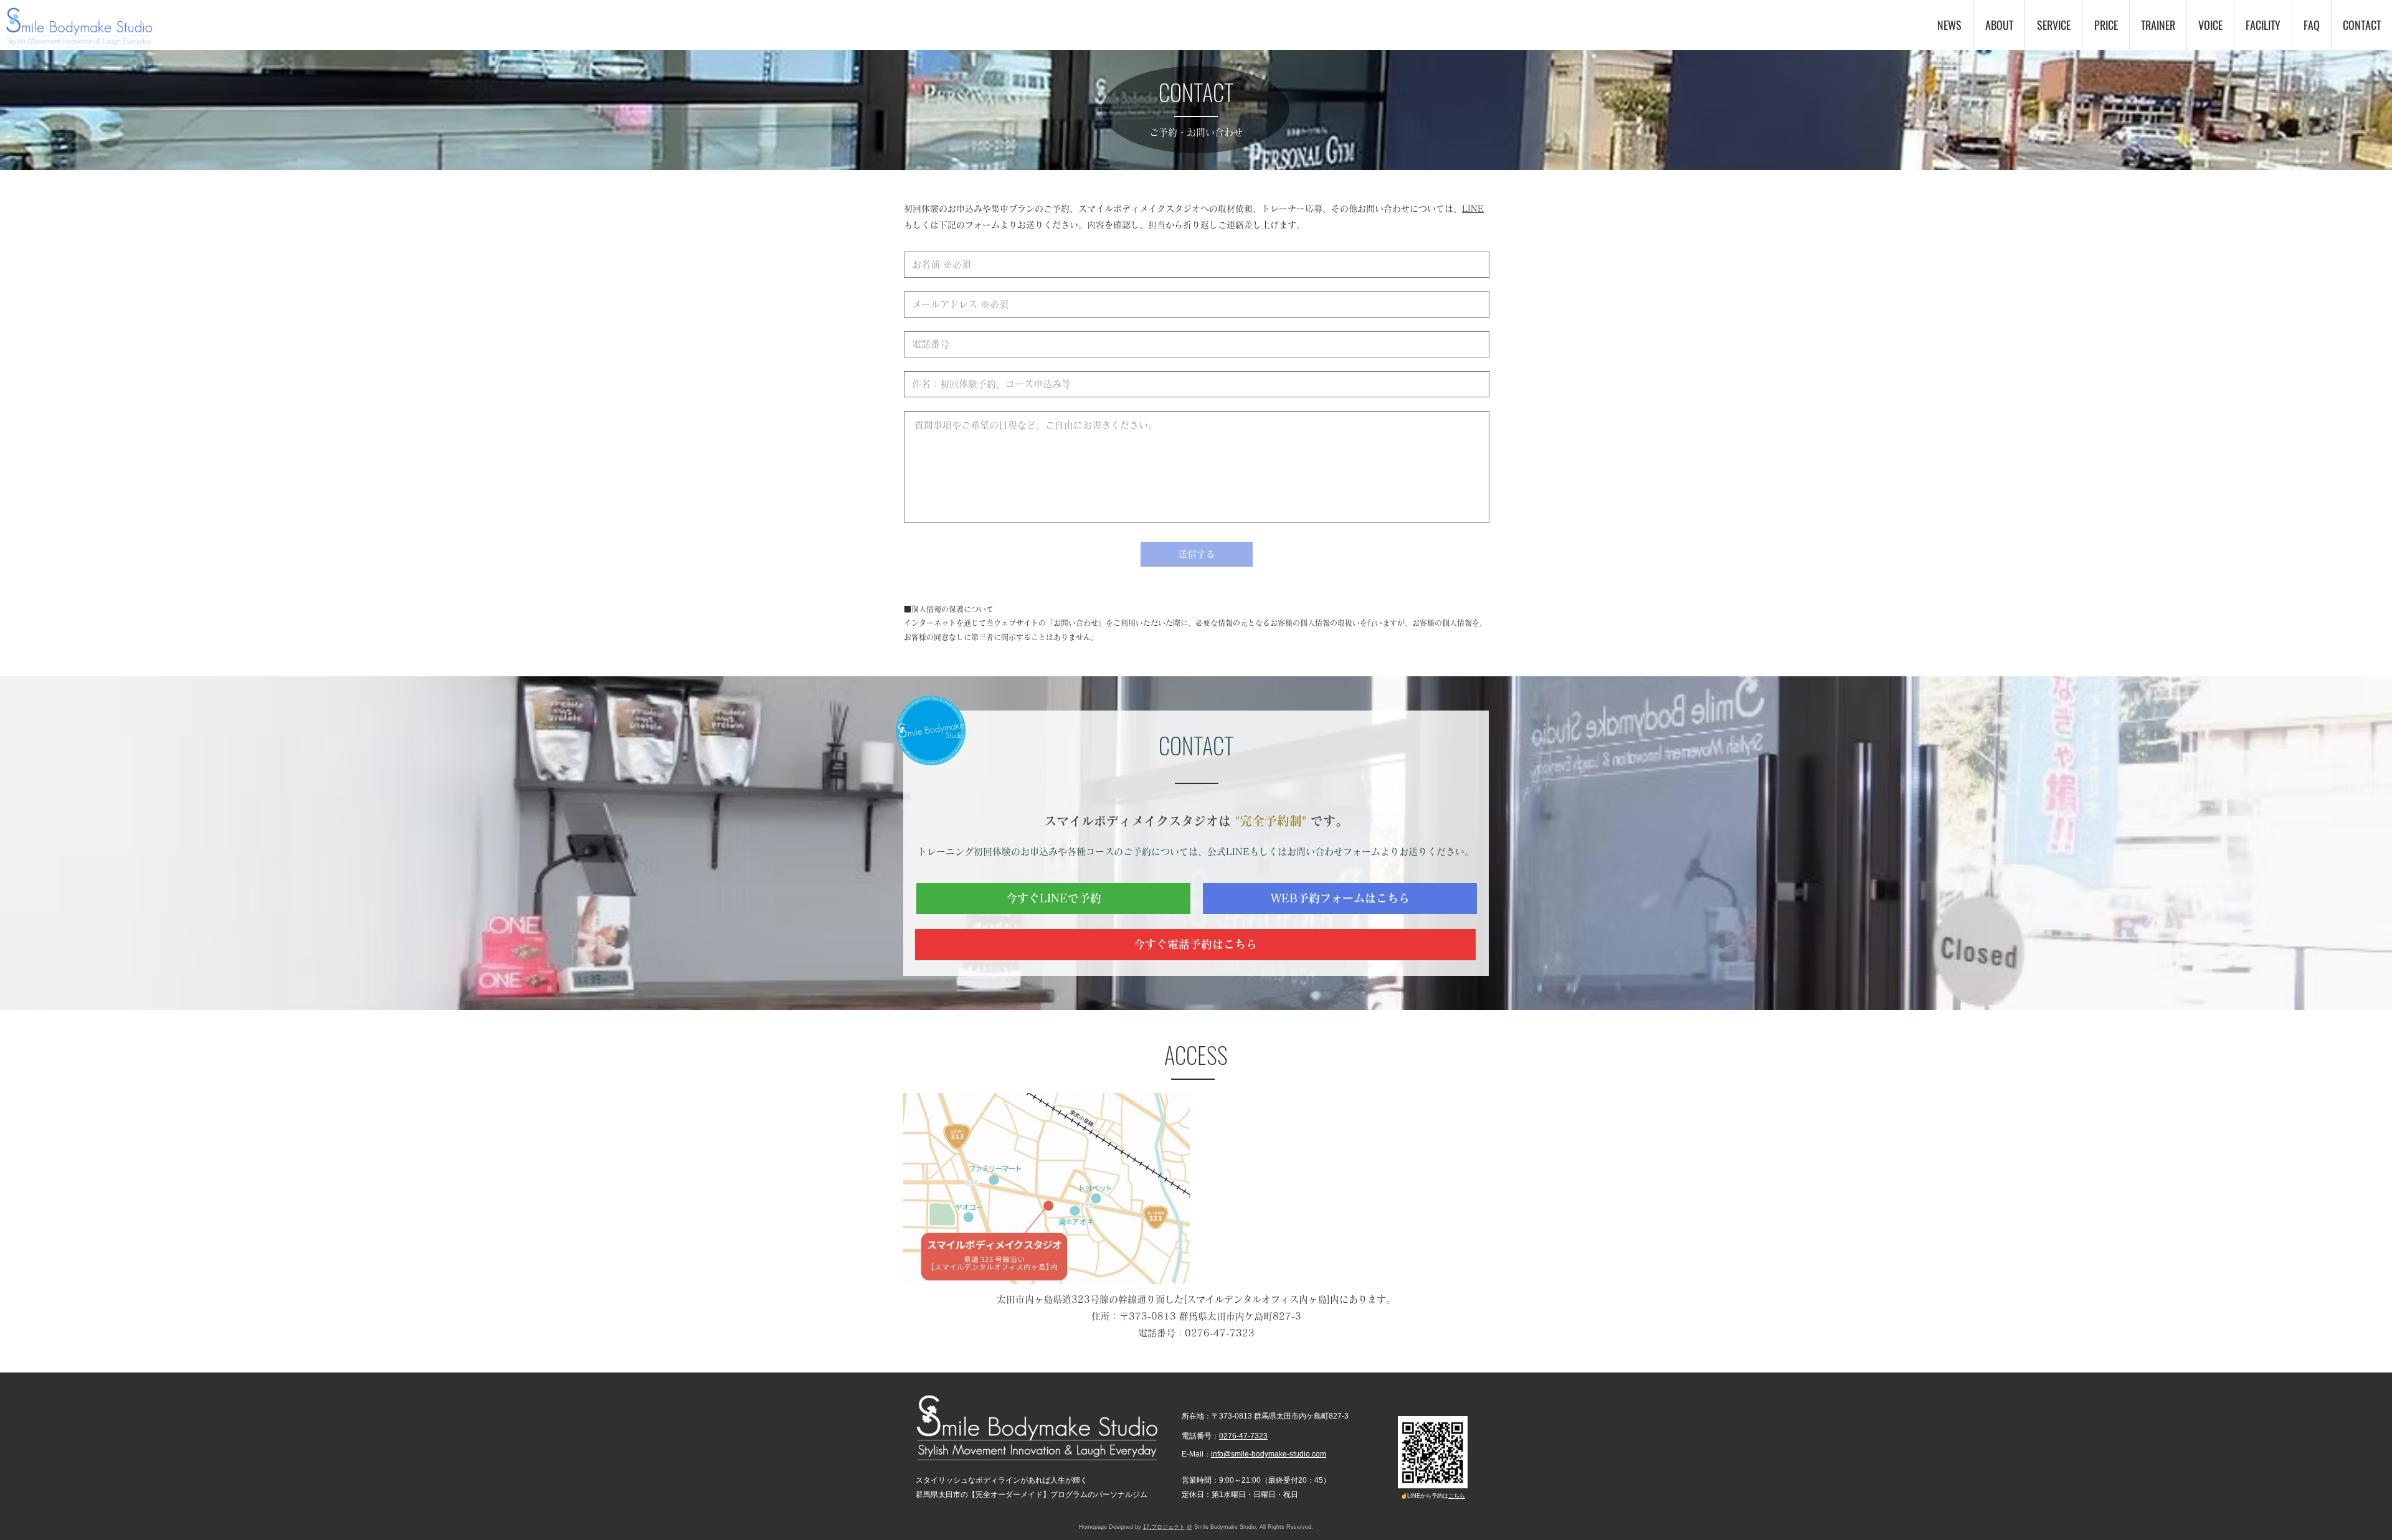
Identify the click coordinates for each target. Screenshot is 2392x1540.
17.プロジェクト (1164, 1527)
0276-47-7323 (1220, 1333)
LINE (1473, 209)
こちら (1457, 1496)
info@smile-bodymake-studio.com (1269, 1454)
